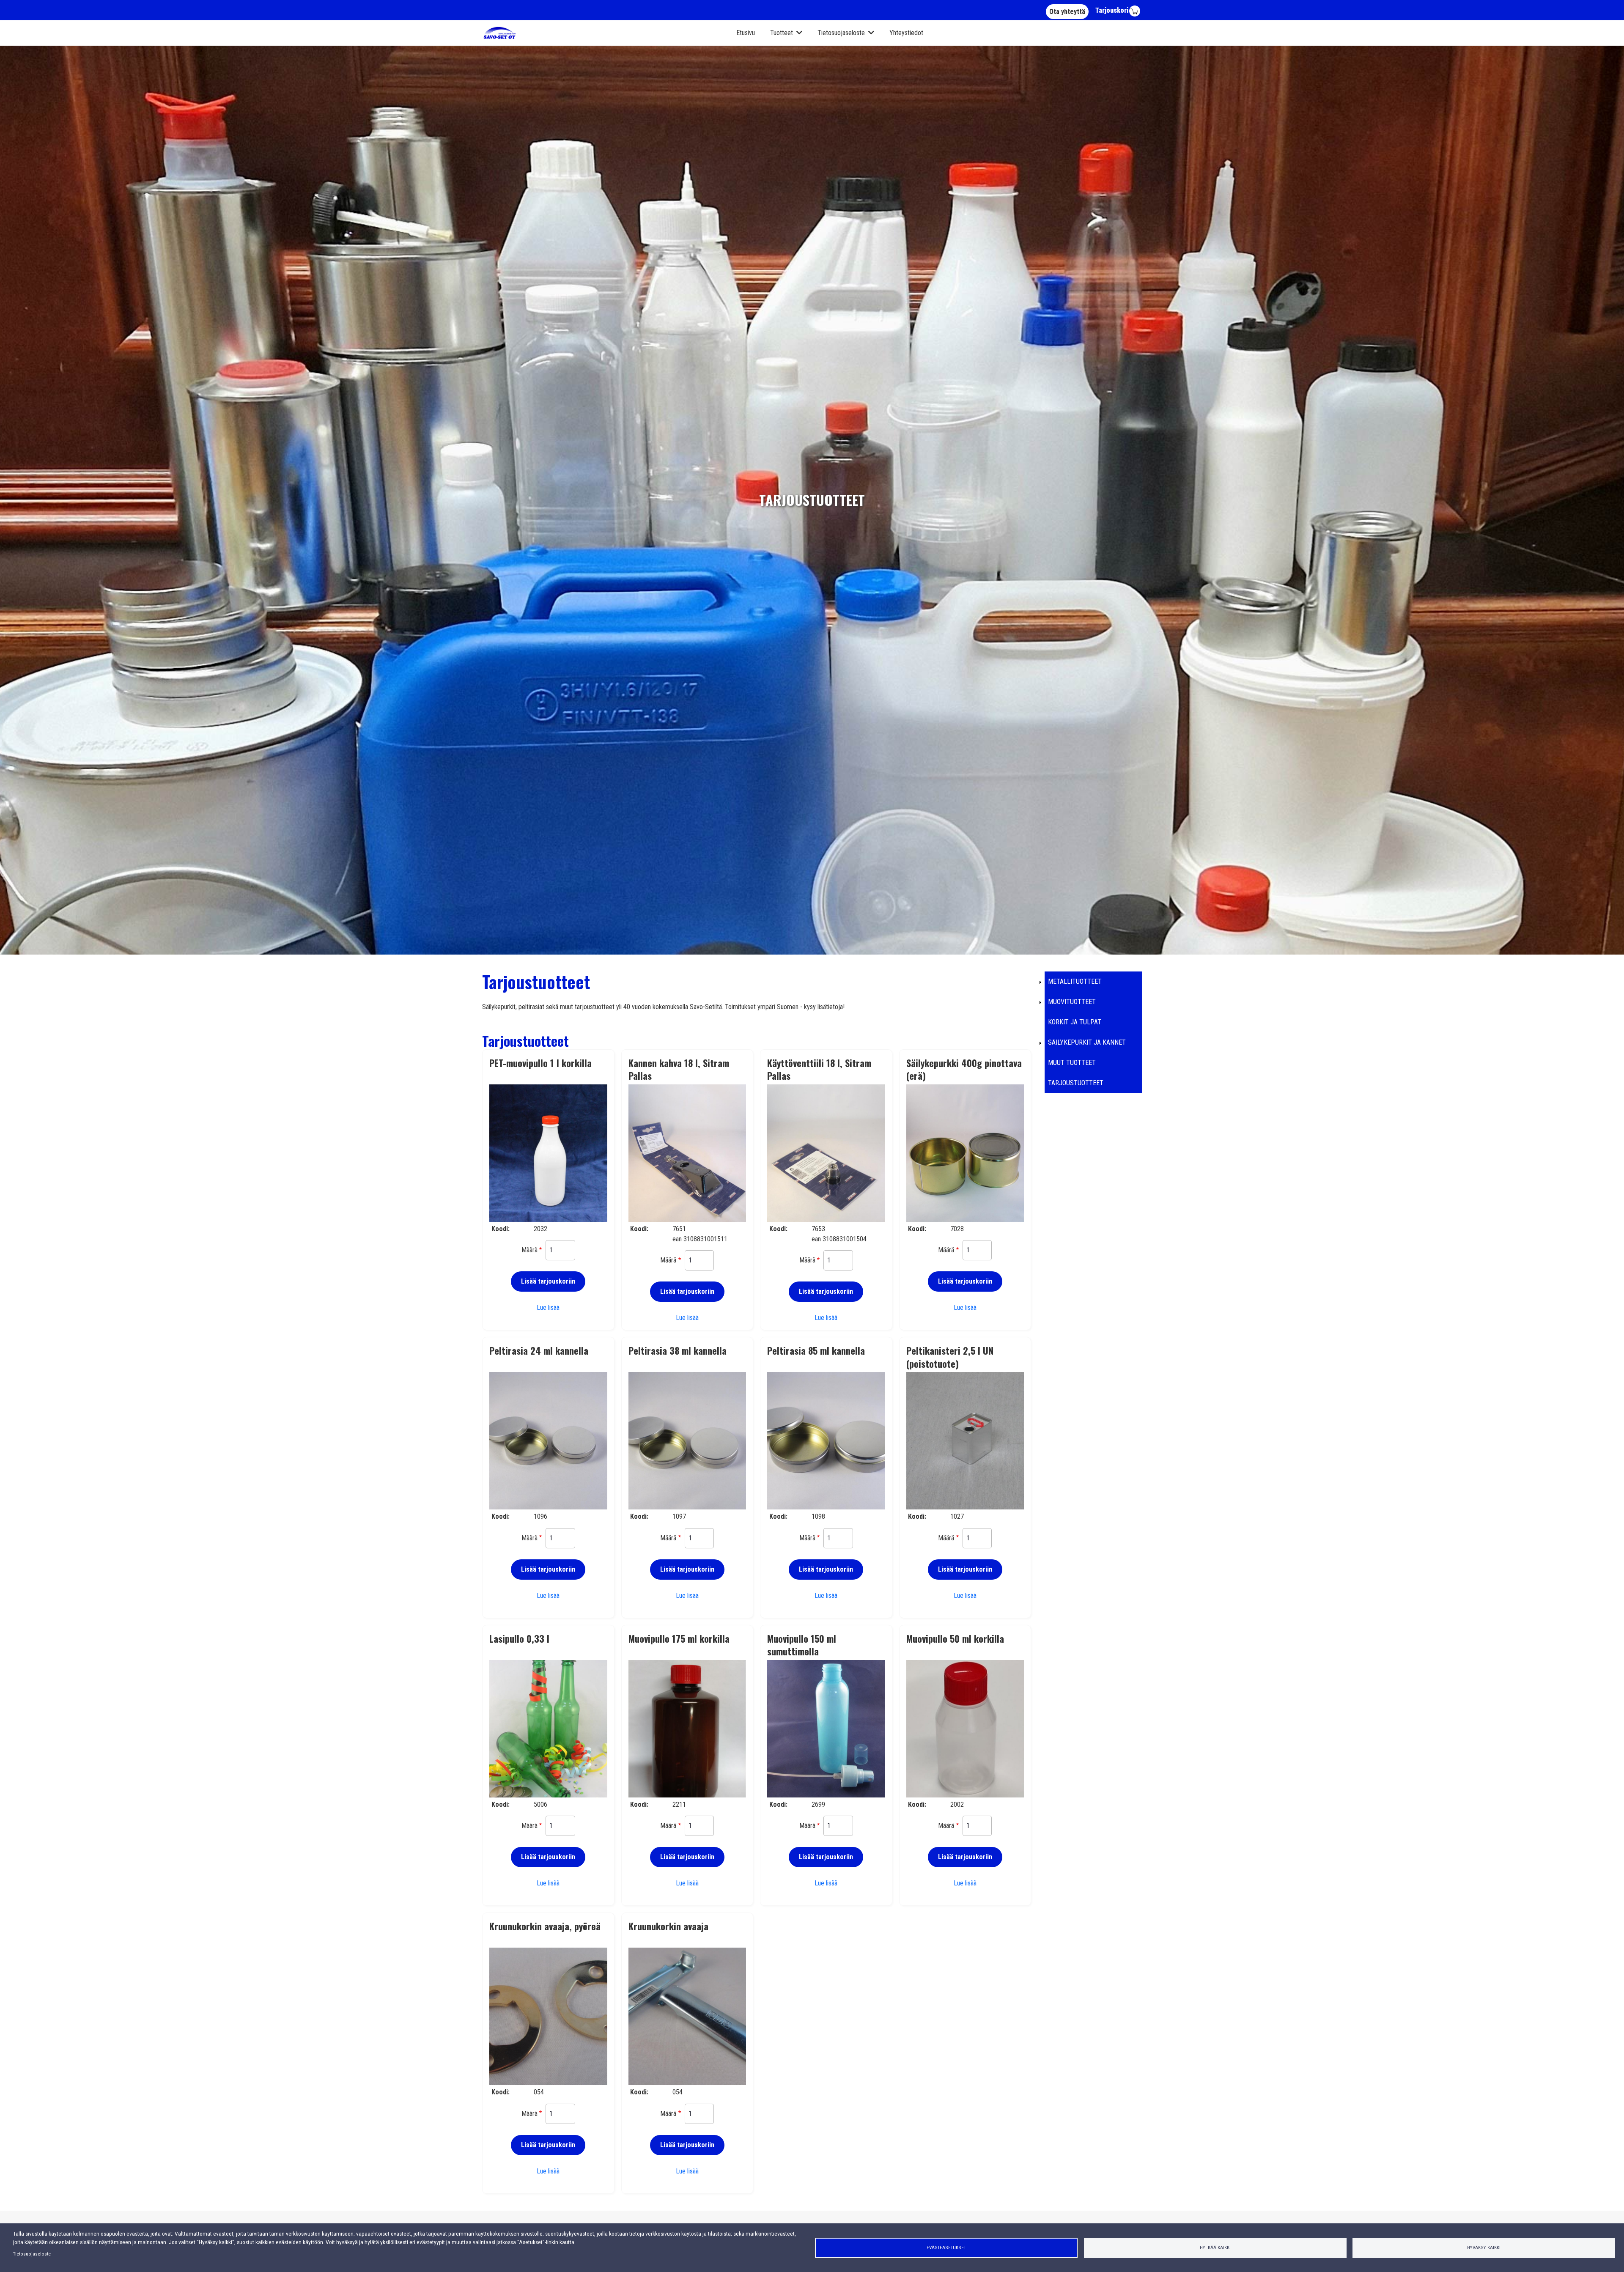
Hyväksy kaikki (1484, 2247)
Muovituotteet (1072, 1002)
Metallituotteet (1075, 981)
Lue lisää (548, 1307)
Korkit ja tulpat (1075, 1022)
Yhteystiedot (906, 33)
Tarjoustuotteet (1076, 1083)
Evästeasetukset (946, 2247)
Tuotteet (782, 33)
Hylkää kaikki (1215, 2247)
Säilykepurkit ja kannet (1087, 1042)
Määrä (529, 1250)
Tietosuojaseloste (841, 33)
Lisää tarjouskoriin (548, 1281)
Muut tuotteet (1072, 1063)
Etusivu (746, 33)
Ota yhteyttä (1067, 12)
